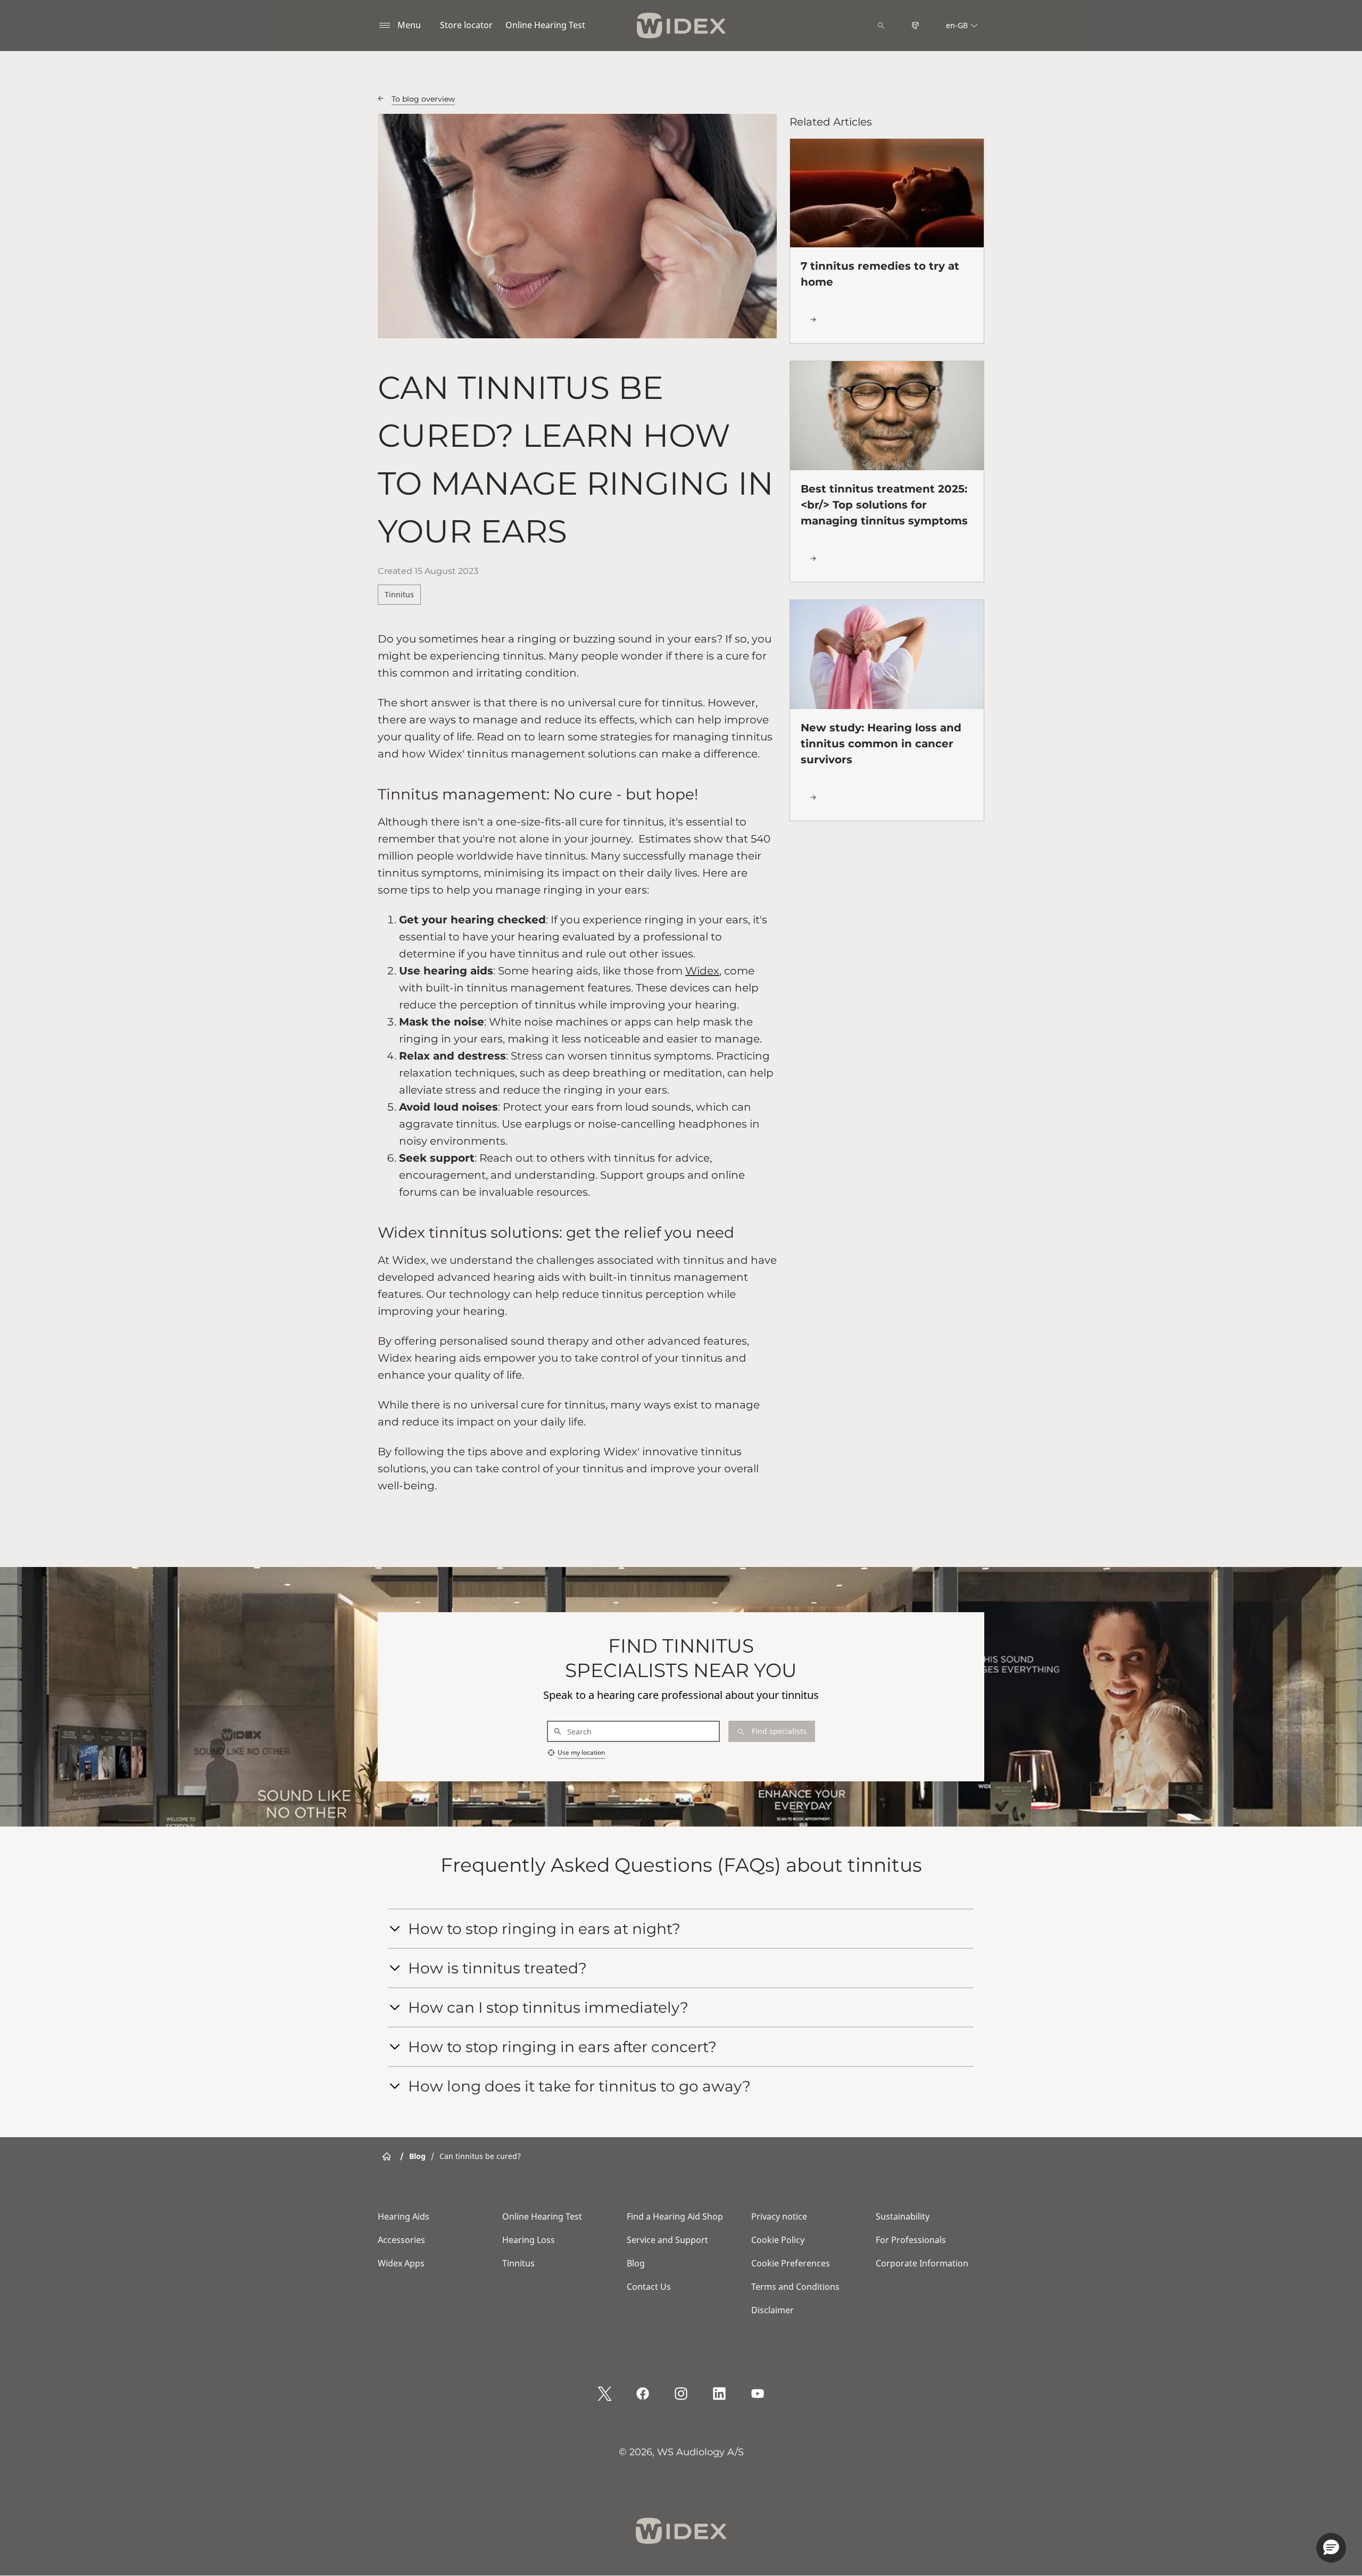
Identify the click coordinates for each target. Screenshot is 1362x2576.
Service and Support (667, 2240)
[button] (1331, 2548)
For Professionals (911, 2240)
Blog (636, 2263)
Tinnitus (399, 594)
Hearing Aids (404, 2216)
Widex (702, 971)
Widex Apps (401, 2263)
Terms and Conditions (795, 2287)
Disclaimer (773, 2310)
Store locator (466, 25)
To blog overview (423, 99)
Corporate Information (922, 2263)
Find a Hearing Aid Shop (675, 2216)
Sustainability (903, 2216)
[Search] (881, 26)
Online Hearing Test (545, 25)
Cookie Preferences (791, 2263)
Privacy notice (779, 2216)
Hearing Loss (529, 2240)
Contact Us (649, 2287)
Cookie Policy (778, 2240)
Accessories (401, 2240)
